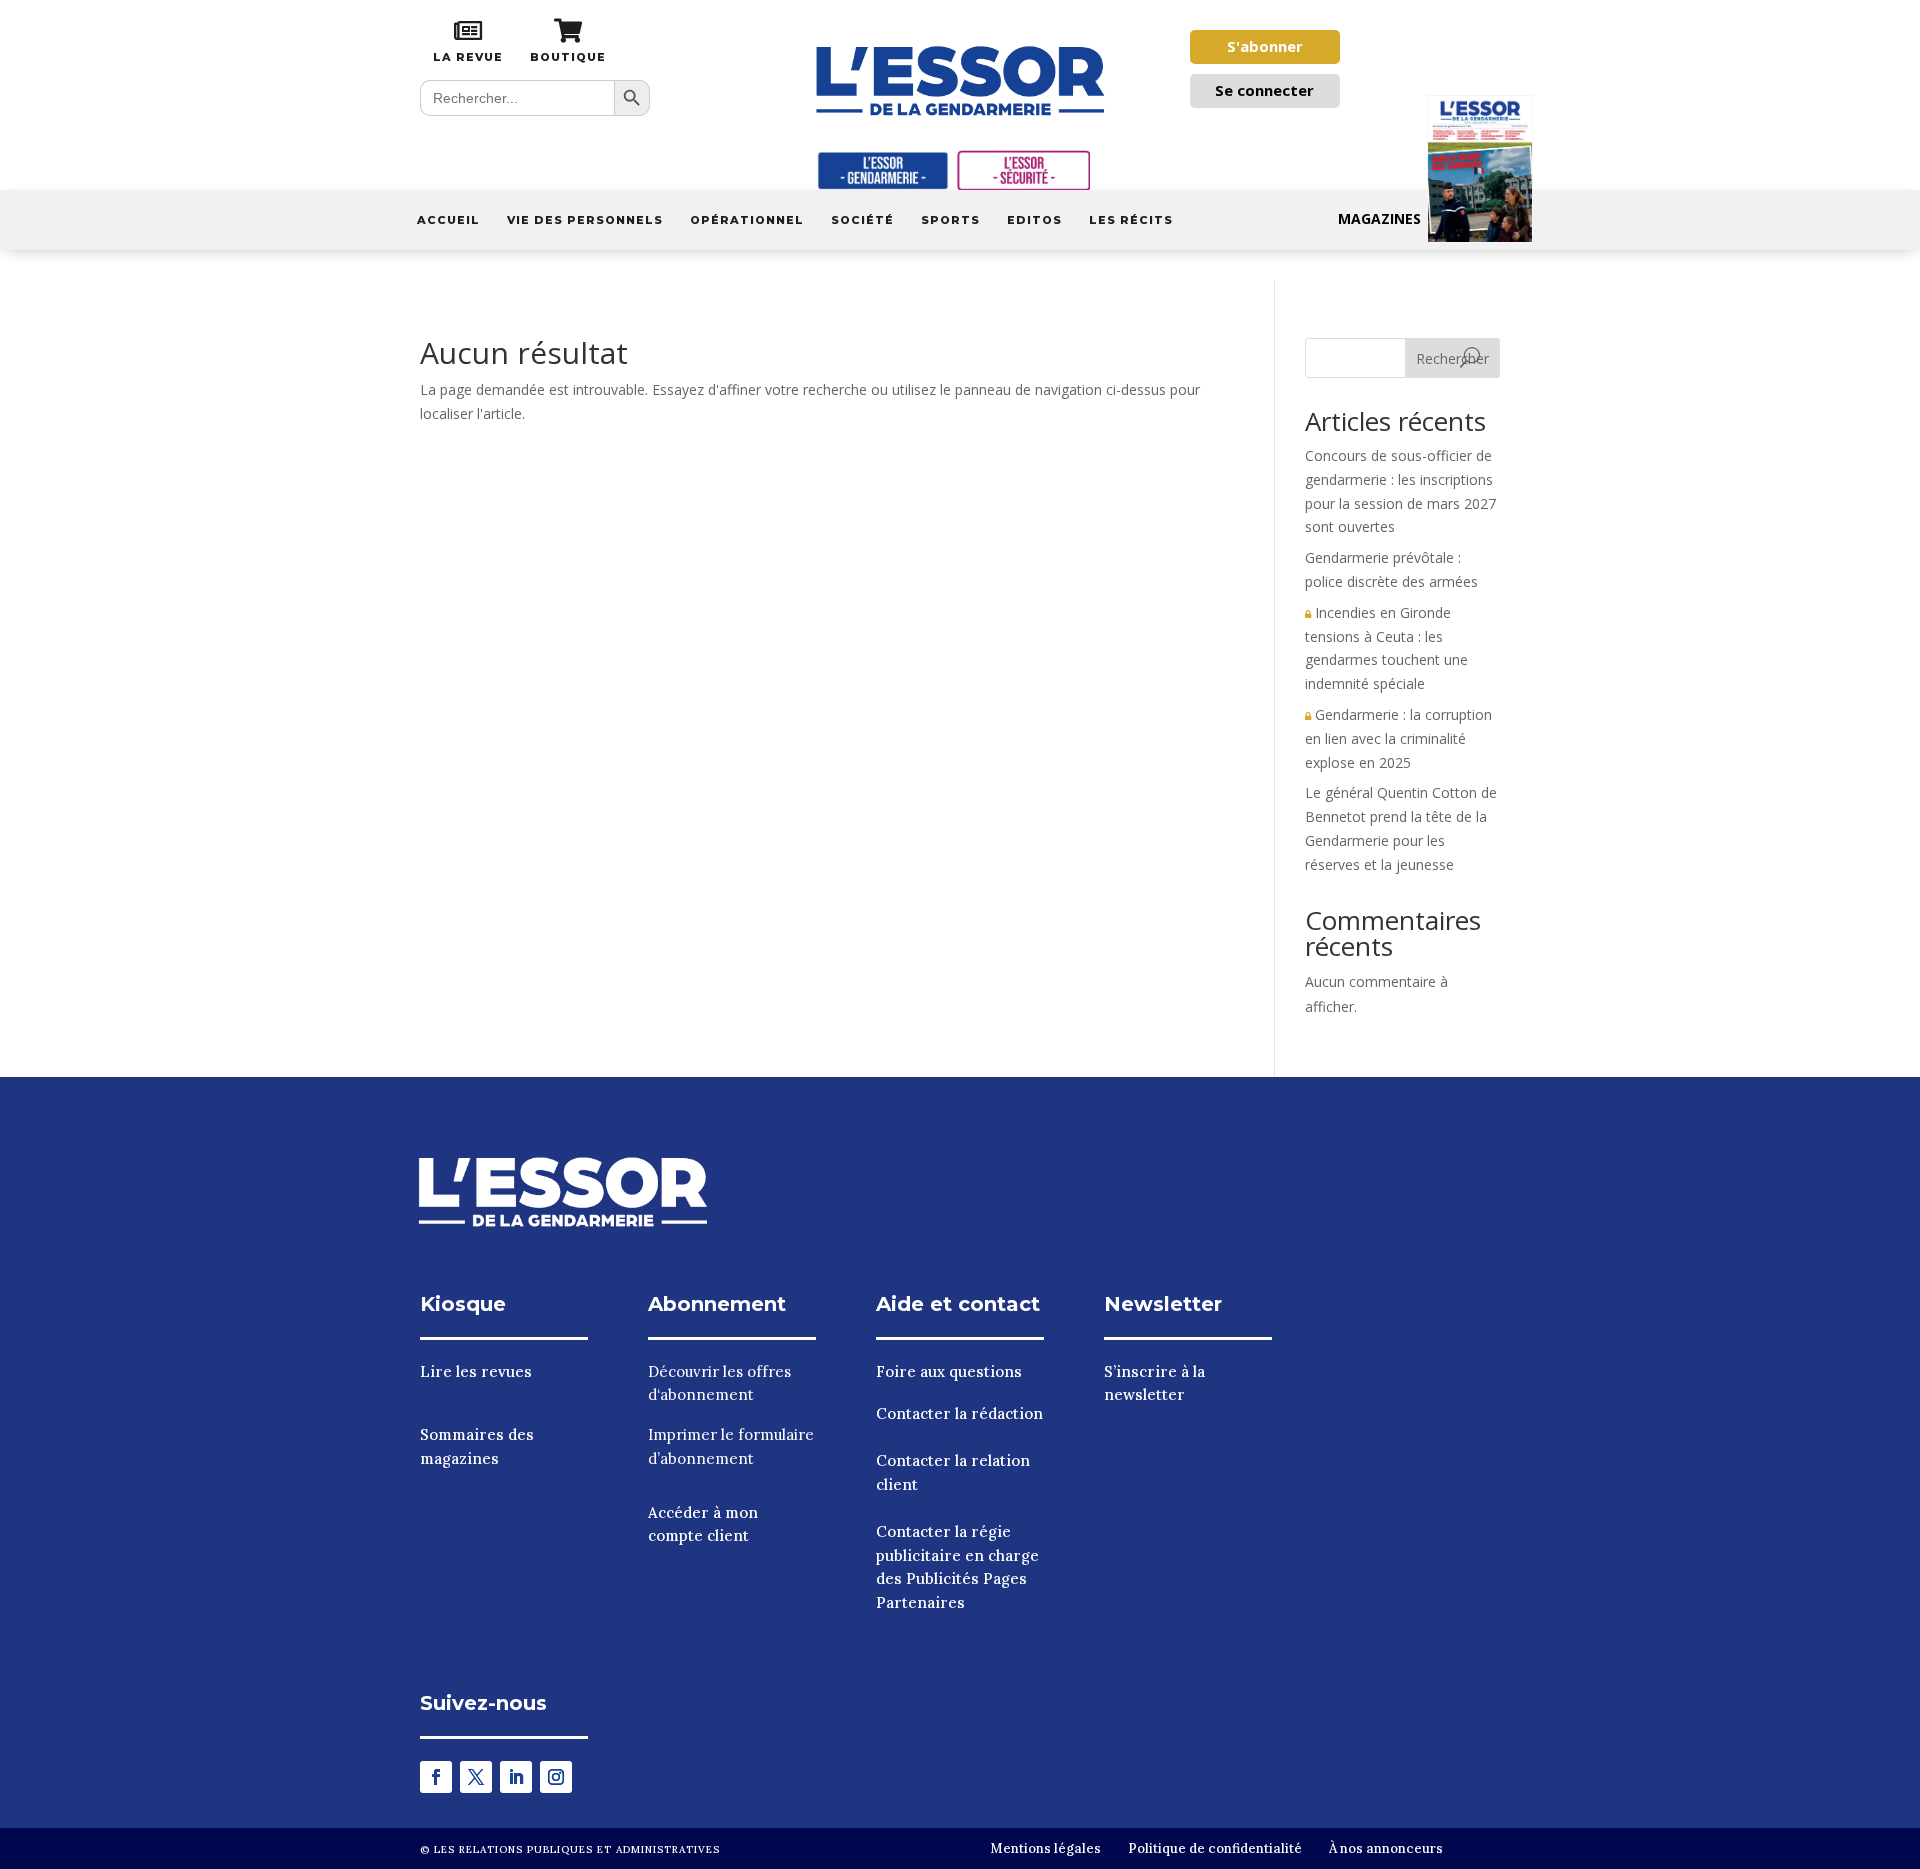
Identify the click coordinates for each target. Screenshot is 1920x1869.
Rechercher (1452, 358)
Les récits (1131, 220)
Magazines (1379, 218)
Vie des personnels (585, 220)
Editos (1034, 220)
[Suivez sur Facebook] (436, 1777)
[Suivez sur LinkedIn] (516, 1777)
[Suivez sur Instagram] (556, 1777)
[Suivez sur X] (476, 1777)
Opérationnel (747, 220)
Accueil (448, 220)
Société (862, 220)
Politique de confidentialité (1215, 1848)
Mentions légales (1045, 1848)
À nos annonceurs (1386, 1848)
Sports (950, 220)
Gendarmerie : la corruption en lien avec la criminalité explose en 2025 (1398, 738)
